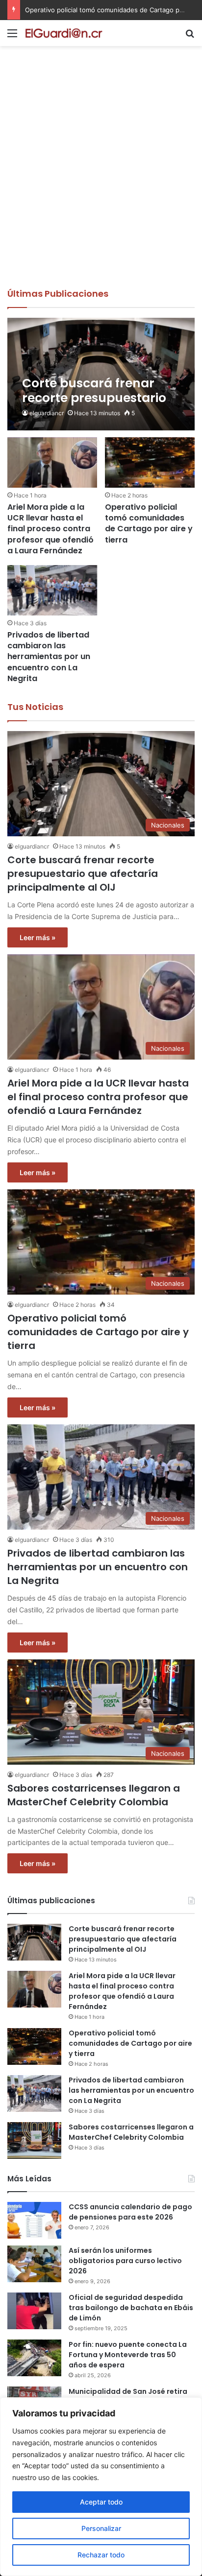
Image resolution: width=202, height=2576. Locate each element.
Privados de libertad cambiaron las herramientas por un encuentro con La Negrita (49, 657)
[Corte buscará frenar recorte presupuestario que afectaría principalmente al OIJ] (101, 374)
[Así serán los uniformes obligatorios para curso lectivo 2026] (34, 2264)
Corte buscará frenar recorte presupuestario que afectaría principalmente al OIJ (83, 874)
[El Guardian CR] (64, 33)
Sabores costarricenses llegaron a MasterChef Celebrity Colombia (94, 1795)
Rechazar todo (101, 2555)
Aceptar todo (101, 2502)
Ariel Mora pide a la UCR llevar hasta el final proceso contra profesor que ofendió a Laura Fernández (50, 529)
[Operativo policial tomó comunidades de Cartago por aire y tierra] (150, 462)
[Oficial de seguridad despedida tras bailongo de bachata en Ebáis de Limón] (34, 2311)
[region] (101, 2487)
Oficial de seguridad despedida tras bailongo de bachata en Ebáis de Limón (131, 2308)
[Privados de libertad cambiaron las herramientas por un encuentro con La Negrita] (52, 590)
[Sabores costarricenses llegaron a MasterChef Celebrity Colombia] (34, 2140)
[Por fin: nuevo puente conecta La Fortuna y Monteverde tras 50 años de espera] (34, 2358)
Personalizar (101, 2528)
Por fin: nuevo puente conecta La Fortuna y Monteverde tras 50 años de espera (128, 2355)
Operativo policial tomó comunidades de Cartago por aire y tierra (149, 523)
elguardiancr (47, 413)
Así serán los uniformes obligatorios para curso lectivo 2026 (125, 2261)
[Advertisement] (101, 182)
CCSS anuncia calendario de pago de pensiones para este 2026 (130, 2212)
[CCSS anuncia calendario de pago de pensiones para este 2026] (34, 2220)
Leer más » (38, 937)
